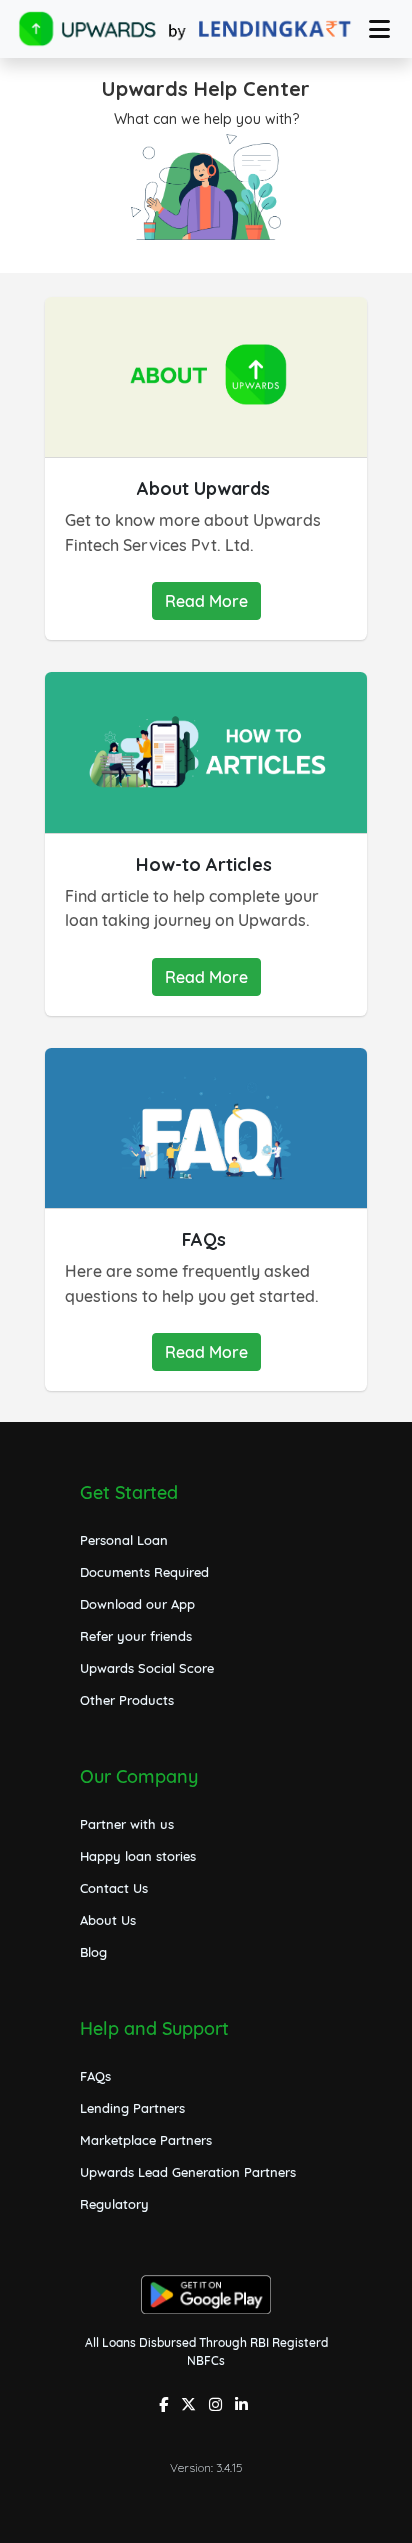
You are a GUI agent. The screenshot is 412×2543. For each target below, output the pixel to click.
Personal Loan (124, 1540)
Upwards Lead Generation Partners (188, 2172)
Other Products (127, 1700)
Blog (93, 1952)
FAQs (95, 2076)
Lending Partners (132, 2108)
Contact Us (114, 1888)
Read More (206, 601)
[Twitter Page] (191, 2406)
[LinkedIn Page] (244, 2406)
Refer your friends (136, 1636)
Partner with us (127, 1824)
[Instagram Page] (218, 2406)
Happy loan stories (138, 1856)
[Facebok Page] (166, 2406)
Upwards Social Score (147, 1668)
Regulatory (114, 2204)
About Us (108, 1920)
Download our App (137, 1604)
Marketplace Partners (146, 2140)
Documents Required (144, 1572)
